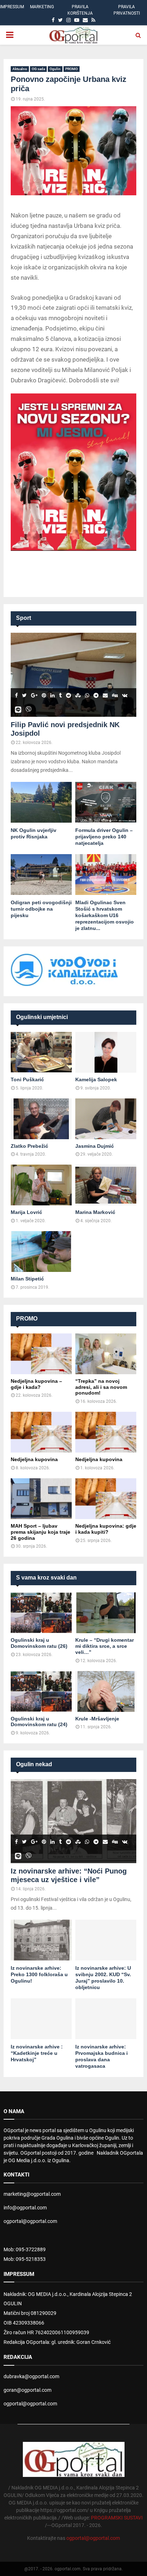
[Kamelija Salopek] (106, 1052)
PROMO (72, 69)
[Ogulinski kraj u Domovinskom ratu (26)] (41, 1613)
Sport (24, 618)
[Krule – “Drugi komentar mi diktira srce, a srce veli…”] (106, 1613)
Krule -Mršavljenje (97, 1719)
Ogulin (55, 69)
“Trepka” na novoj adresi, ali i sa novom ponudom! (101, 1387)
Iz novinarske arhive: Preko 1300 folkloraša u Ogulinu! (39, 1974)
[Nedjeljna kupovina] (41, 1432)
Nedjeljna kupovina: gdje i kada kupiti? (106, 1529)
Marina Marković (95, 1212)
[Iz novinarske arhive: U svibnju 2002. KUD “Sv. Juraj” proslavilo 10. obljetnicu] (106, 1940)
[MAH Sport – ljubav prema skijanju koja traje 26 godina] (41, 1499)
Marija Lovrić (26, 1212)
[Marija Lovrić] (41, 1185)
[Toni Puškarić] (41, 1052)
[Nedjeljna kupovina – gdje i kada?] (41, 1354)
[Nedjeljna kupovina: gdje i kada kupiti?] (106, 1499)
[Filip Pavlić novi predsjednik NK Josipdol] (73, 675)
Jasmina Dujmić (95, 1146)
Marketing (42, 7)
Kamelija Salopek (96, 1079)
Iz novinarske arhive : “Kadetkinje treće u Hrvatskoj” (37, 2053)
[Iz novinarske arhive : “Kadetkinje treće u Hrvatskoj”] (41, 2019)
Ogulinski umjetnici (42, 1017)
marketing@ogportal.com (32, 2194)
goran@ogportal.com (27, 2390)
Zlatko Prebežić (29, 1146)
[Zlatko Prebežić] (41, 1119)
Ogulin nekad (34, 1764)
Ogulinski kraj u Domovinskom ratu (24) (39, 1722)
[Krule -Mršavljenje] (106, 1691)
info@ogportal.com (25, 2208)
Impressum (12, 7)
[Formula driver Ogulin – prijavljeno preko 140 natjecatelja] (106, 802)
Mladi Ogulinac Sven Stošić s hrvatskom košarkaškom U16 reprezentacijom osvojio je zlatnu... (105, 915)
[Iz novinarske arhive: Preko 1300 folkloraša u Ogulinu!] (41, 1940)
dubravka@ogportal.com (31, 2376)
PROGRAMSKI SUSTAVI (117, 2518)
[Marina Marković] (106, 1185)
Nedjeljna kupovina (34, 1459)
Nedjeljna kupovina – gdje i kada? (36, 1384)
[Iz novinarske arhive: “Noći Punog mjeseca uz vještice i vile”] (73, 1821)
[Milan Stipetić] (41, 1252)
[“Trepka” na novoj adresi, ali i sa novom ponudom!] (106, 1354)
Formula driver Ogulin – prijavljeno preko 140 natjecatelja (104, 837)
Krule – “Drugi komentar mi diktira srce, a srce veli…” (105, 1646)
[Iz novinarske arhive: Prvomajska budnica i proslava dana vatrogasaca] (106, 2019)
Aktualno (20, 69)
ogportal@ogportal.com (30, 2221)
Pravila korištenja (80, 10)
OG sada (38, 69)
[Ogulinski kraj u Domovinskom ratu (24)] (41, 1691)
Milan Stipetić (27, 1279)
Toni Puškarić (27, 1079)
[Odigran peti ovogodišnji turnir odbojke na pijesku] (41, 875)
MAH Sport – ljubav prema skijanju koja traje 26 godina (40, 1532)
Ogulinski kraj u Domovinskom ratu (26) (39, 1643)
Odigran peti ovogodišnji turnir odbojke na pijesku (41, 909)
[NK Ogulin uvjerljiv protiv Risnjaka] (41, 802)
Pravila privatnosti (127, 10)
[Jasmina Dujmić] (106, 1119)
